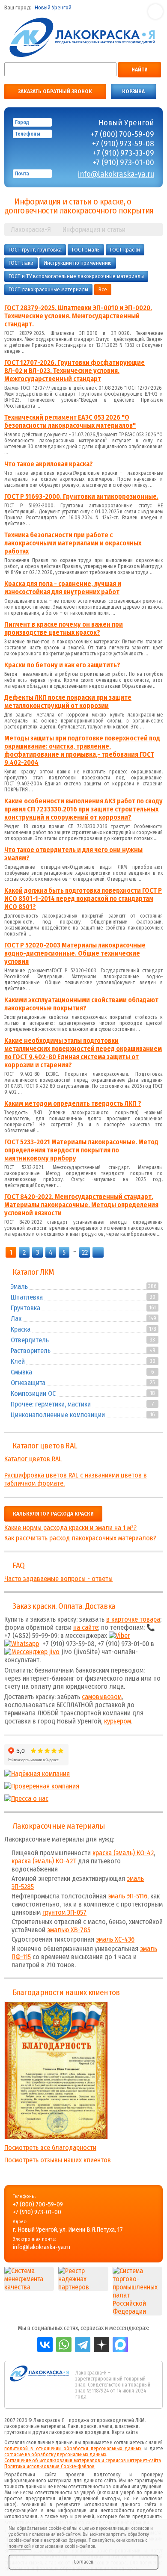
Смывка (21, 1372)
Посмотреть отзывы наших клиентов (58, 2160)
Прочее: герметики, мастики (51, 1404)
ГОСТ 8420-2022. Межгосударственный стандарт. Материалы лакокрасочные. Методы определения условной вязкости (81, 1205)
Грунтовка (25, 1308)
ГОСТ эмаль (86, 250)
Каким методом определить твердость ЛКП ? (73, 1103)
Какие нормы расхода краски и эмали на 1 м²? (70, 1528)
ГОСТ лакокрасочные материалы (48, 290)
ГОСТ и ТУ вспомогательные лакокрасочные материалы (76, 276)
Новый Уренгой (53, 8)
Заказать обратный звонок (55, 92)
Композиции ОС (33, 1393)
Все (103, 290)
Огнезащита (28, 1383)
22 (85, 1252)
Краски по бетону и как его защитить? (62, 665)
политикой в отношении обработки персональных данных (73, 2449)
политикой (20, 2546)
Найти (140, 70)
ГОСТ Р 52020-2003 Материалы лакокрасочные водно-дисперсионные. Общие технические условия (75, 953)
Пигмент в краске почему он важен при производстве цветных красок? (64, 628)
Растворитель (31, 1351)
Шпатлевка (27, 1297)
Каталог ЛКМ (33, 1272)
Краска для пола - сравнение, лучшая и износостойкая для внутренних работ (63, 588)
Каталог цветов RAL (45, 1446)
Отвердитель (30, 1340)
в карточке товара (133, 1619)
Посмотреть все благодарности (50, 2148)
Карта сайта (125, 2432)
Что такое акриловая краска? (49, 464)
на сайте (86, 1627)
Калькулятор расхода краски (53, 1514)
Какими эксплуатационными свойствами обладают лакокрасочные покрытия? (81, 1004)
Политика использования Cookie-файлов (49, 2466)
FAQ (18, 1566)
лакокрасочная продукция (79, 2432)
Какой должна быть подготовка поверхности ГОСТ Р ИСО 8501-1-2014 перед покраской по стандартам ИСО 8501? (83, 899)
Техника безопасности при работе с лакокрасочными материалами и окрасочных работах (73, 543)
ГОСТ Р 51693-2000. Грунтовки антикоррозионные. (81, 496)
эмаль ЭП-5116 (128, 1896)
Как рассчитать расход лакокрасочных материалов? (80, 1538)
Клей (18, 1361)
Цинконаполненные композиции (58, 1415)
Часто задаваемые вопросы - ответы (58, 1579)
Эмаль (19, 1287)
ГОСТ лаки (21, 263)
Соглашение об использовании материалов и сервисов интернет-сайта (83, 2461)
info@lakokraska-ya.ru (116, 174)
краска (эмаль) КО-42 (123, 1853)
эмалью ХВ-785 (69, 1930)
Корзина (133, 92)
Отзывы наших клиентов (56, 2070)
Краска (21, 1329)
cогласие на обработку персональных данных (55, 2455)
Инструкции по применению (78, 263)
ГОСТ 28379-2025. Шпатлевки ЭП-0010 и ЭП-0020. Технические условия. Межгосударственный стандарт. (78, 316)
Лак (16, 1319)
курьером (118, 1721)
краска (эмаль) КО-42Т (44, 1861)
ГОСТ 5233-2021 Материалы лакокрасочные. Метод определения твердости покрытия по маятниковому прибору (81, 1150)
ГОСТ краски (125, 250)
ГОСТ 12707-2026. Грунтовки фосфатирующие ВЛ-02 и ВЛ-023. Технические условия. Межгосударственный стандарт (75, 371)
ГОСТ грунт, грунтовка (35, 250)
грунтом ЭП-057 (64, 1912)
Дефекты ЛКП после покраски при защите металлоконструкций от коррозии (68, 702)
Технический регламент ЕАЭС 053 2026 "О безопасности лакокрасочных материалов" (70, 421)
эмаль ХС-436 (115, 1939)
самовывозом (102, 1697)
